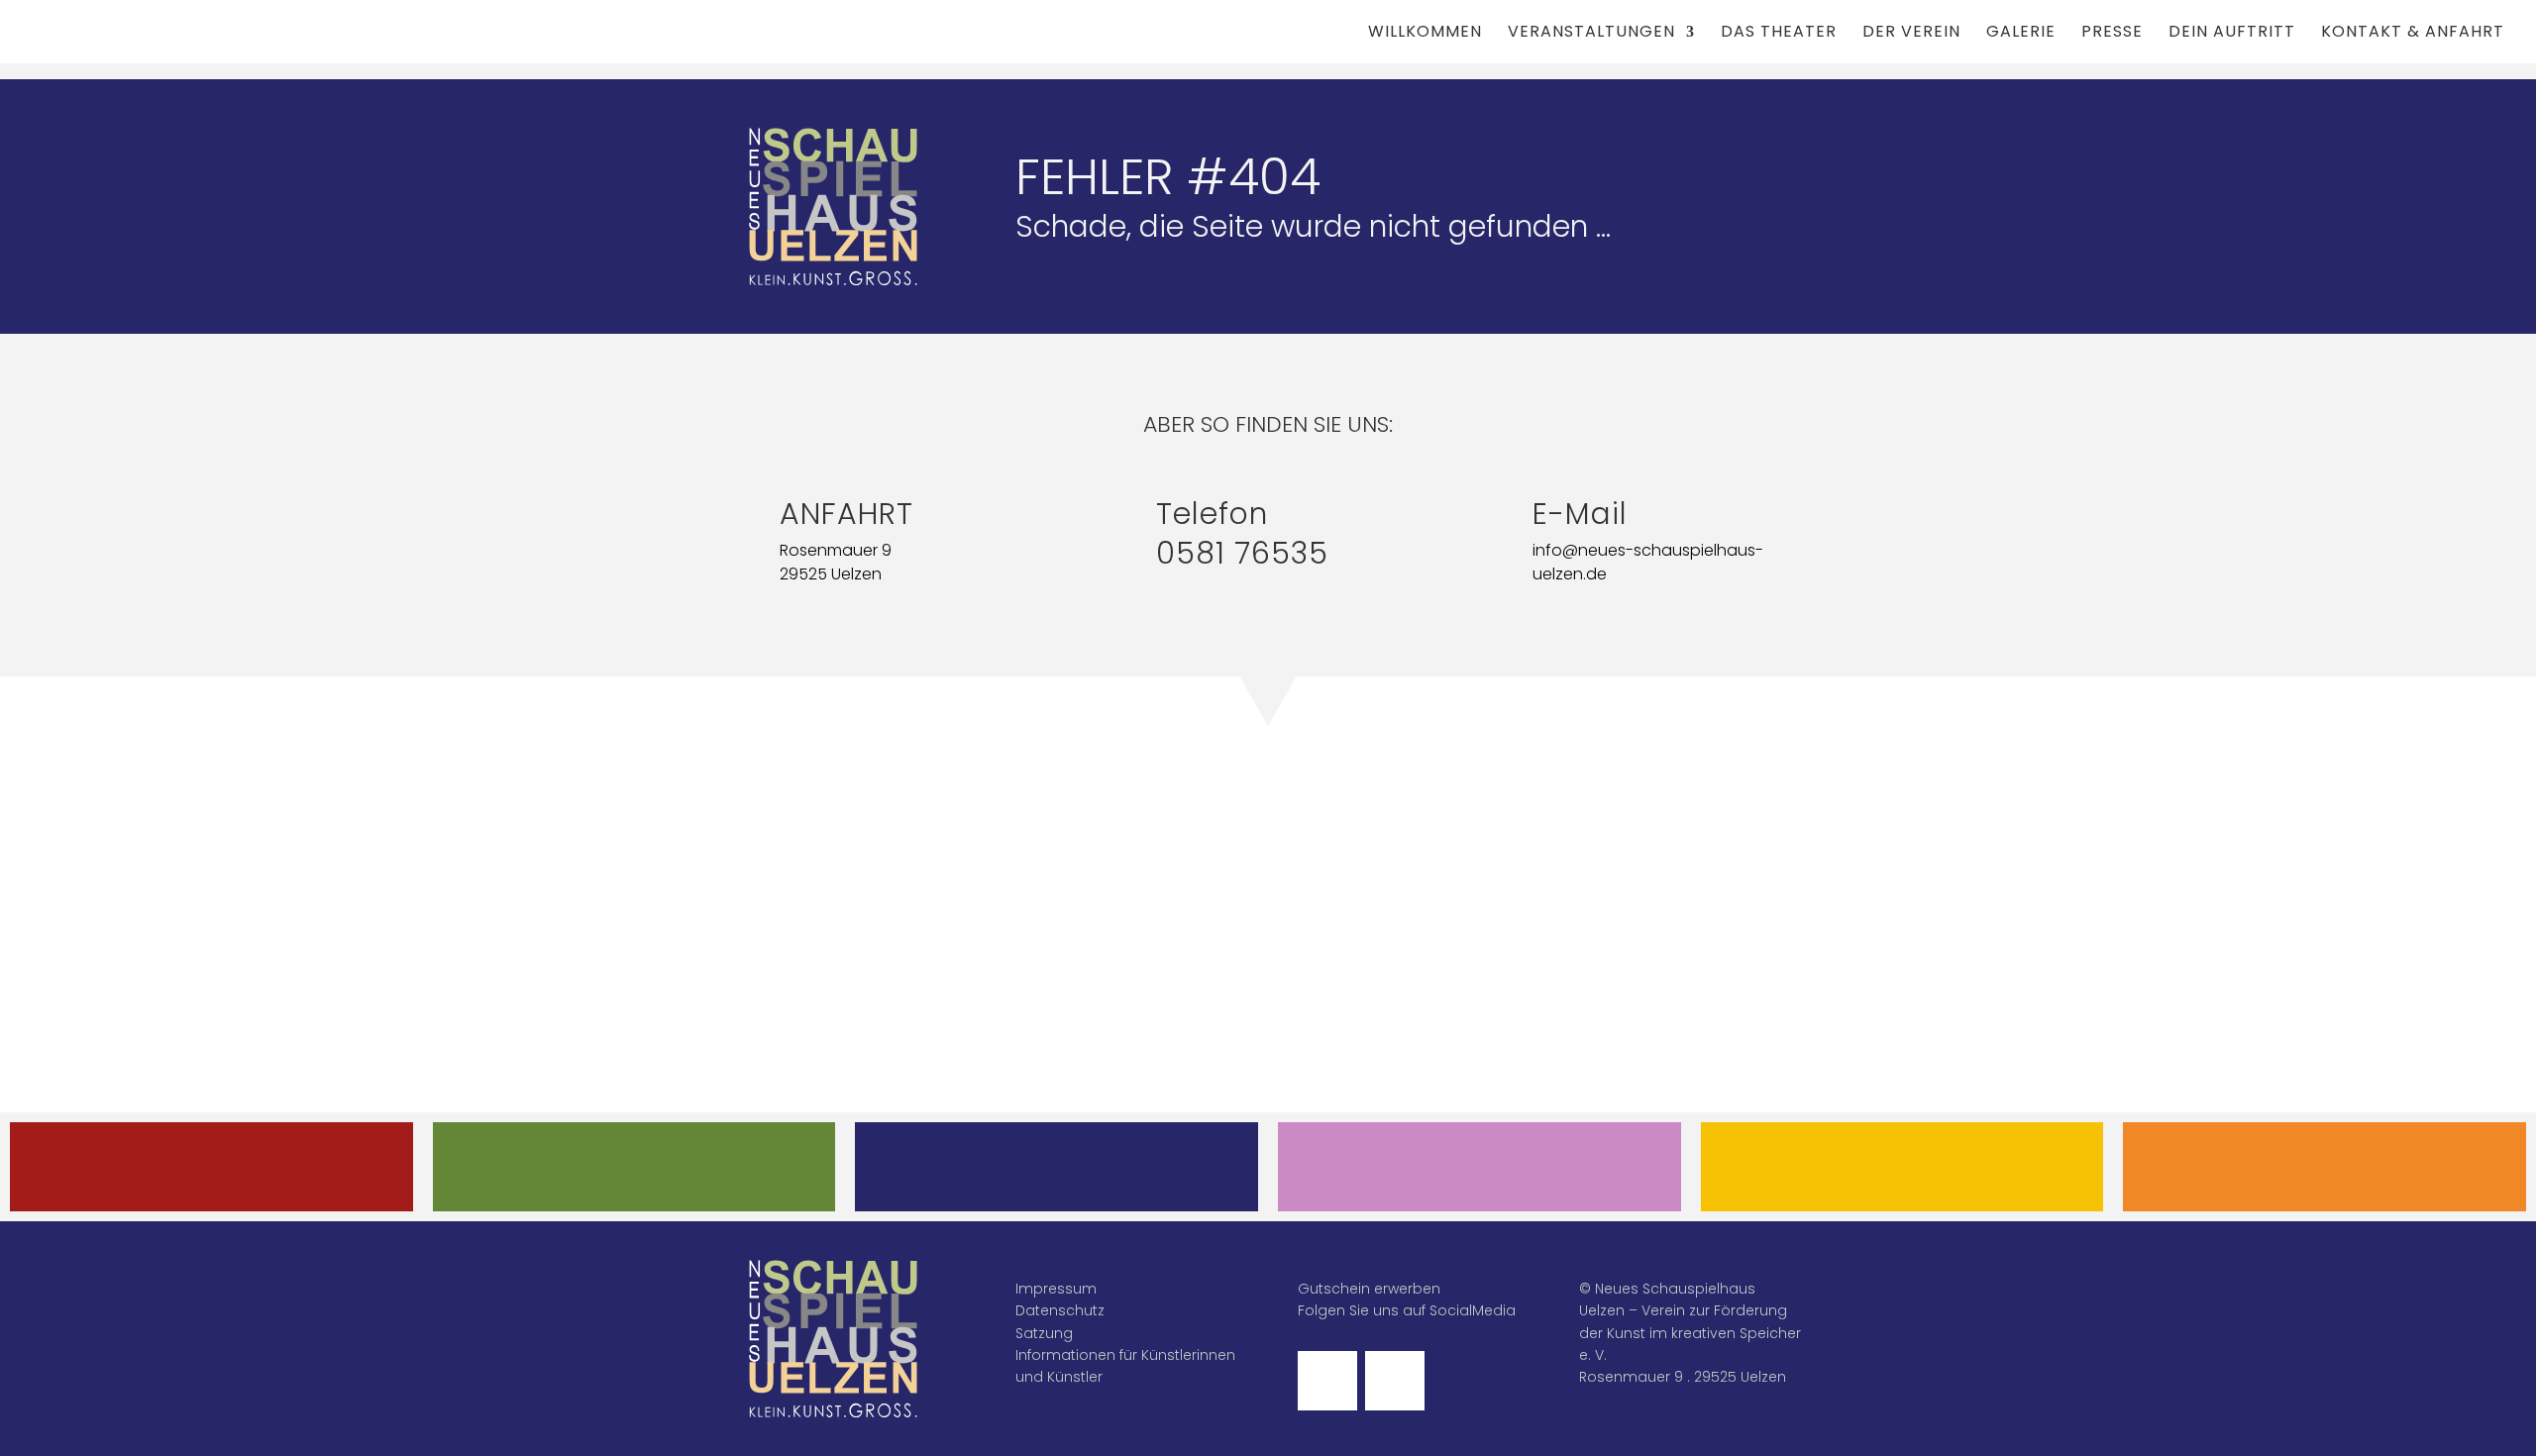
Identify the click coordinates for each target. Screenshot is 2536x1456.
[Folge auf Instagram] (1395, 1381)
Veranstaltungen (1591, 34)
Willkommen (1425, 34)
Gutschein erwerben (1369, 1289)
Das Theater (1779, 34)
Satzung (1044, 1333)
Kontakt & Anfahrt (2413, 34)
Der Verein (1911, 34)
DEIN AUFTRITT (1479, 1166)
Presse (2112, 34)
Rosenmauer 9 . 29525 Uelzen (1683, 1377)
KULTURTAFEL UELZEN (1902, 1166)
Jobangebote (2325, 1166)
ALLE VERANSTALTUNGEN (211, 1166)
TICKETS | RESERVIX (1057, 1166)
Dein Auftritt (2232, 34)
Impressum (1056, 1289)
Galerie (2021, 34)
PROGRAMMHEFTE (634, 1166)
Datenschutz (1060, 1310)
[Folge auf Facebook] (1327, 1381)
